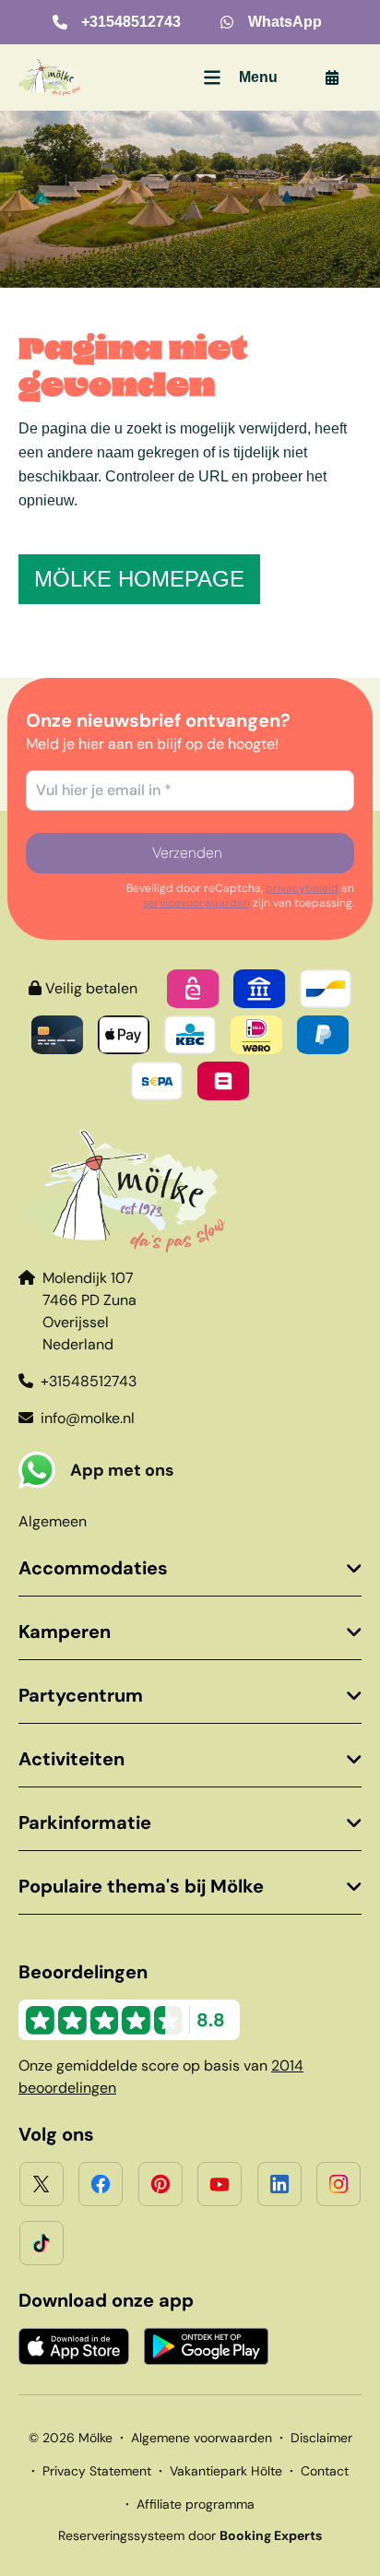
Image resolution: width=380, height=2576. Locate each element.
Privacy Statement (97, 2471)
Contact (325, 2471)
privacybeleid (302, 888)
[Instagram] (338, 2184)
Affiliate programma (196, 2504)
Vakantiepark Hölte (226, 2471)
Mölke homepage (139, 579)
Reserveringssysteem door (190, 2535)
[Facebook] (101, 2184)
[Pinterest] (160, 2184)
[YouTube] (220, 2184)
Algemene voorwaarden (202, 2438)
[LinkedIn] (279, 2184)
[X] (42, 2184)
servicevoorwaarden (196, 903)
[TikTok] (42, 2243)
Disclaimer (321, 2438)
